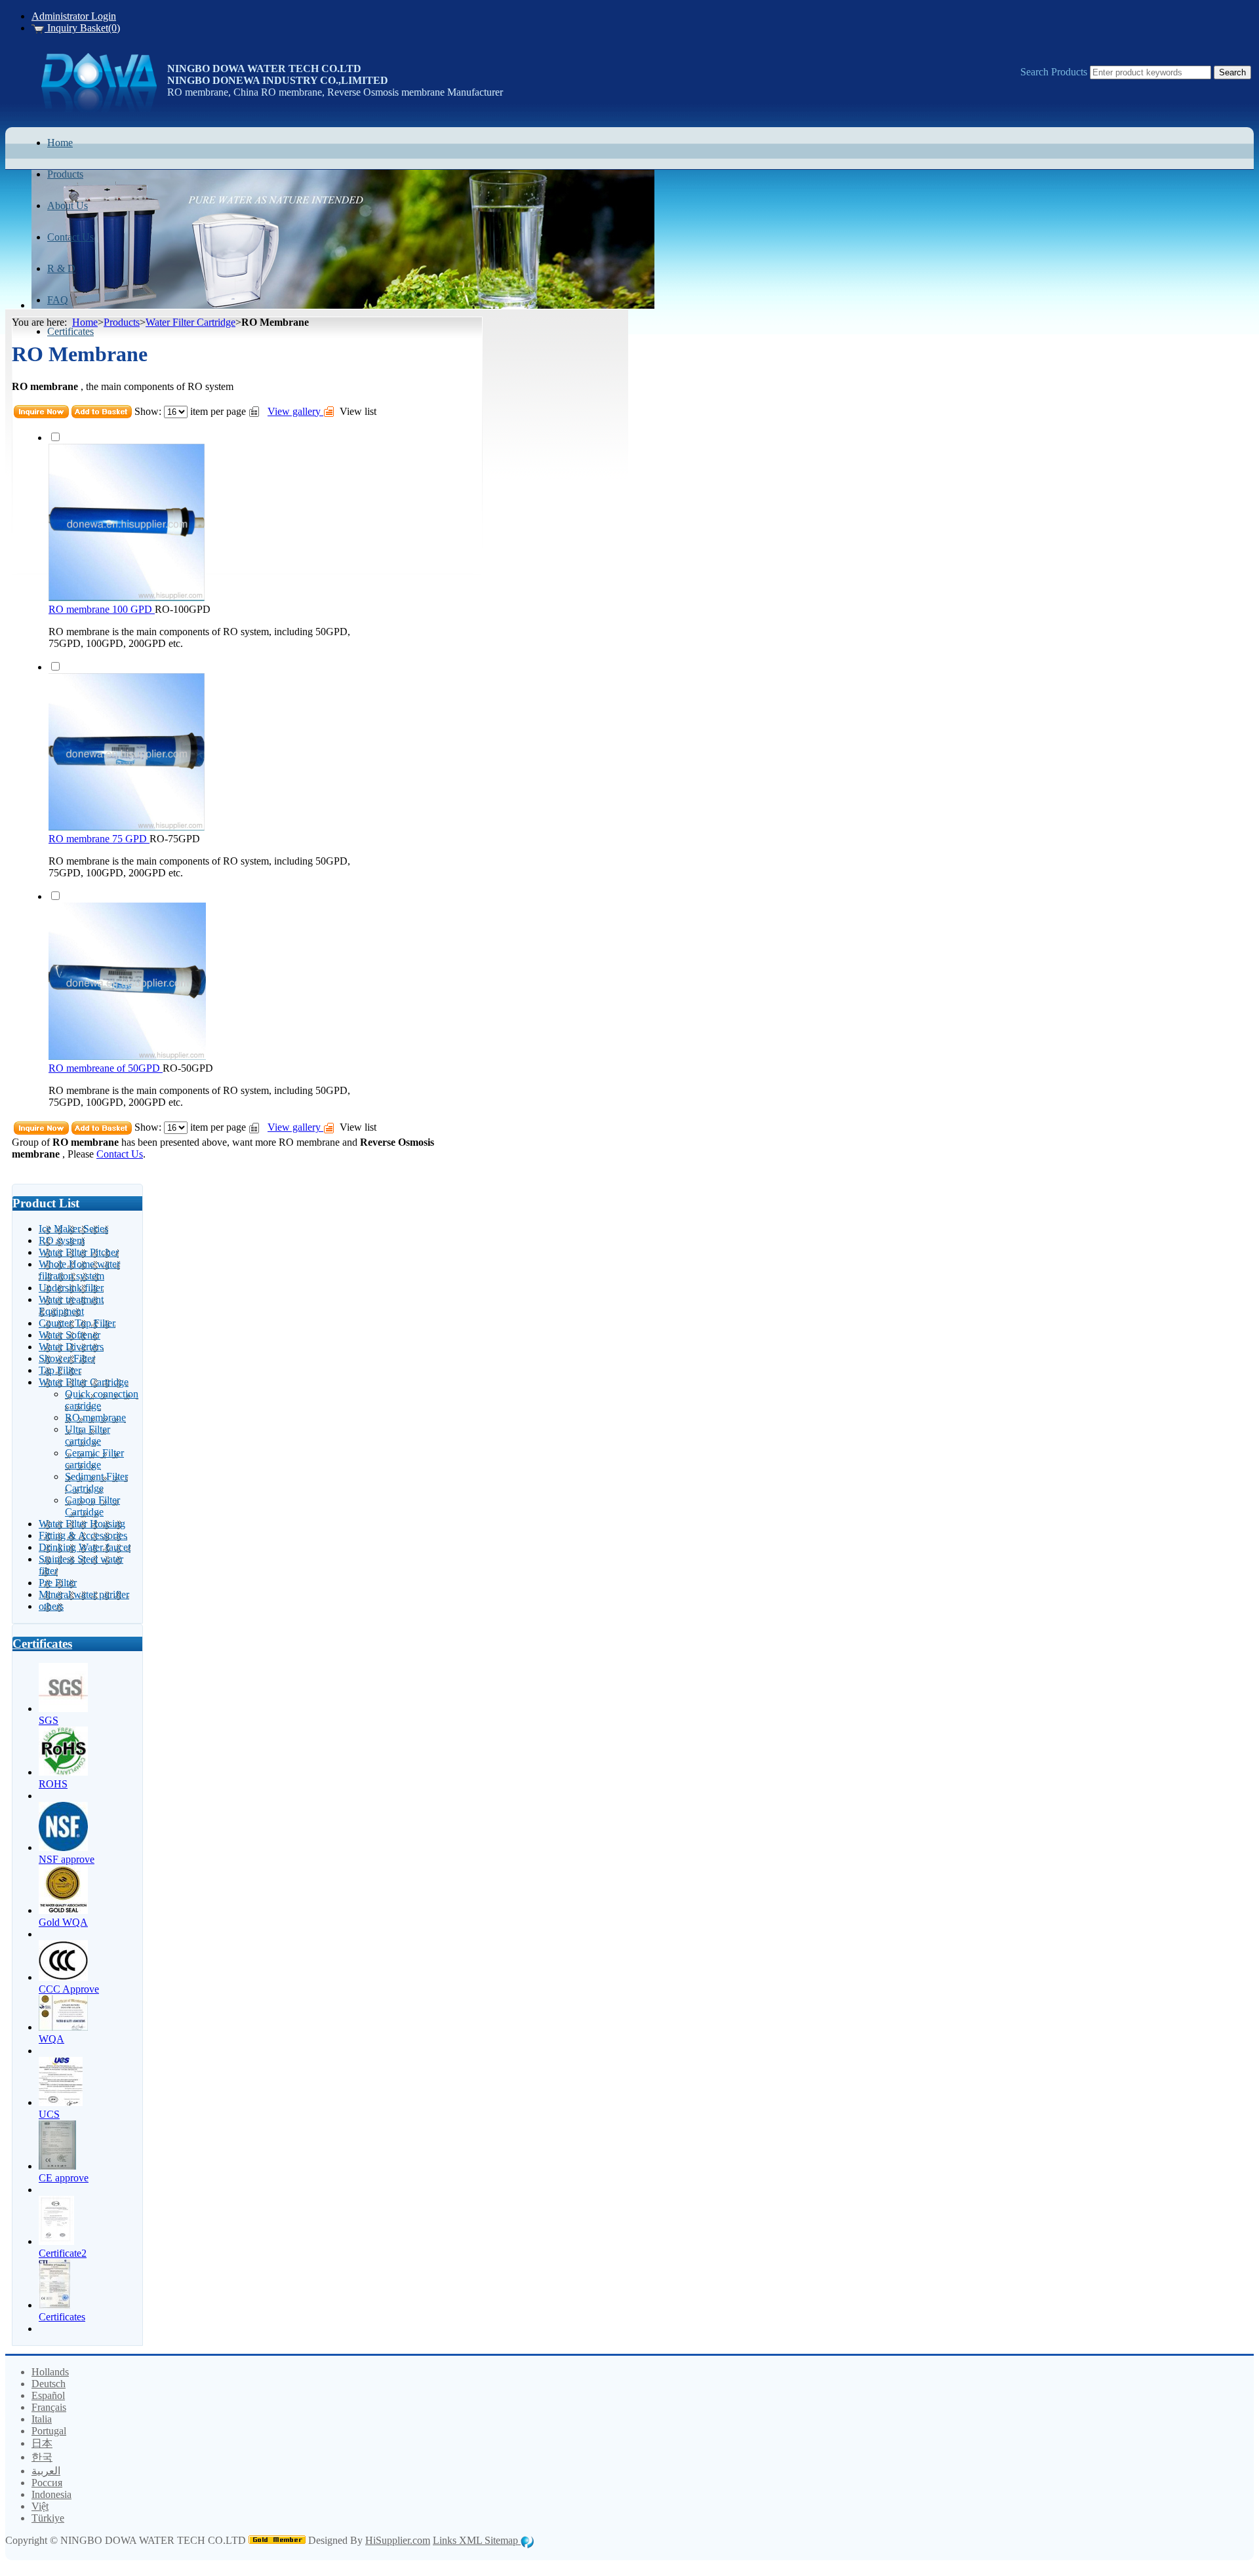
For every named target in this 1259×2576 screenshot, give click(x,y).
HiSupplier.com (398, 2540)
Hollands (50, 2372)
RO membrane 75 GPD (99, 839)
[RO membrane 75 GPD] (127, 827)
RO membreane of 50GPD (106, 1068)
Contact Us (120, 1154)
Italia (42, 2419)
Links (446, 2540)
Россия (47, 2483)
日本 (42, 2443)
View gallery (295, 411)
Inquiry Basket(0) (82, 28)
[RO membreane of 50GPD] (127, 1056)
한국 (42, 2457)
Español (48, 2395)
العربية (46, 2471)
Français (49, 2407)
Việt (40, 2506)
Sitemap (503, 2540)
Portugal (49, 2431)
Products (122, 322)
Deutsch (49, 2384)
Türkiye (48, 2518)
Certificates (42, 1644)
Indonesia (51, 2494)
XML (472, 2540)
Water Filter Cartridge (190, 322)
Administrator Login (74, 16)
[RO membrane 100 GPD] (127, 597)
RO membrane (309, 1142)
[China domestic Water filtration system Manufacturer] (99, 108)
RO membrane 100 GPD (102, 609)
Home (85, 322)
